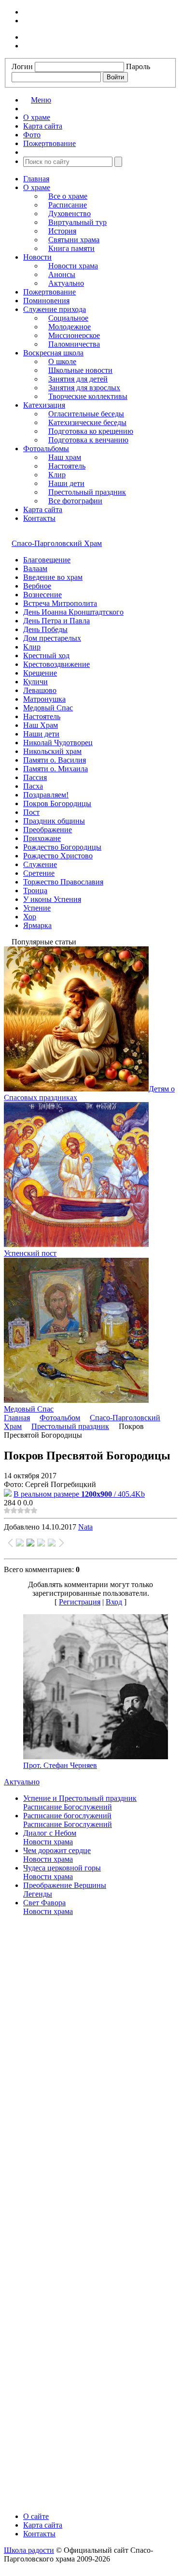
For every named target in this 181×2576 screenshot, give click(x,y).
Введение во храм (53, 577)
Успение (37, 908)
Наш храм (65, 457)
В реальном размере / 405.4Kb (79, 1494)
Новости (37, 257)
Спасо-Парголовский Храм (57, 543)
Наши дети (66, 483)
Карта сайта (43, 509)
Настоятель (67, 466)
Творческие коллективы (88, 396)
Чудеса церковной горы (62, 1868)
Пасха (33, 786)
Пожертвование (49, 292)
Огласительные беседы (86, 414)
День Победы (45, 629)
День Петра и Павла (56, 621)
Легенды (38, 1894)
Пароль (138, 66)
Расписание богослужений (67, 1816)
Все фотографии (75, 501)
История (62, 231)
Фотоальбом (60, 1418)
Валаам (35, 568)
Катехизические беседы (87, 422)
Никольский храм (52, 751)
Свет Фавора (44, 1903)
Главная (36, 179)
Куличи (35, 682)
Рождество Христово (58, 856)
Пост (31, 812)
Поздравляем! (46, 795)
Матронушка (44, 699)
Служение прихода (55, 309)
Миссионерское (74, 335)
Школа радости (29, 2550)
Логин (22, 66)
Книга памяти (71, 248)
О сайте (36, 2516)
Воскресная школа (53, 353)
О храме (37, 187)
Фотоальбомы (46, 449)
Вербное (37, 586)
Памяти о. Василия (55, 760)
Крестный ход (46, 655)
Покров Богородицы (57, 803)
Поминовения (46, 301)
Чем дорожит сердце (57, 1850)
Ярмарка (37, 925)
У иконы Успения (52, 899)
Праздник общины (54, 821)
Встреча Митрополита (60, 603)
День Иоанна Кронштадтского (73, 612)
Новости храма (73, 266)
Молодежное (70, 327)
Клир (57, 475)
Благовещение (47, 560)
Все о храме (68, 196)
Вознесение (42, 595)
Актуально (66, 283)
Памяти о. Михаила (56, 769)
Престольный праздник (87, 492)
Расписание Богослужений (68, 1807)
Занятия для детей (78, 379)
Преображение (48, 830)
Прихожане (42, 838)
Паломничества (74, 344)
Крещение (40, 673)
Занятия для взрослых (84, 388)
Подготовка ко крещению (91, 431)
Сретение (39, 873)
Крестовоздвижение (56, 664)
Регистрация (80, 1602)
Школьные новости (80, 370)
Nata (85, 1527)
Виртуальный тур (77, 222)
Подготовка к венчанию (88, 440)
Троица (35, 891)
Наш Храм (41, 725)
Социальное (68, 318)
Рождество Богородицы (62, 847)
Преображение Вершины (65, 1885)
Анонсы (62, 274)
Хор (30, 917)
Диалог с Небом (50, 1833)
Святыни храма (74, 240)
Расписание (68, 205)
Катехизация (44, 405)
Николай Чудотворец (58, 743)
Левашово (40, 690)
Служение (40, 864)
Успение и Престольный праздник (80, 1798)
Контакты (39, 518)
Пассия (35, 777)
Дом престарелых (52, 638)
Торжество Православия (63, 882)
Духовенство (70, 213)
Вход (114, 1602)
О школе (62, 361)
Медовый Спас (48, 708)
